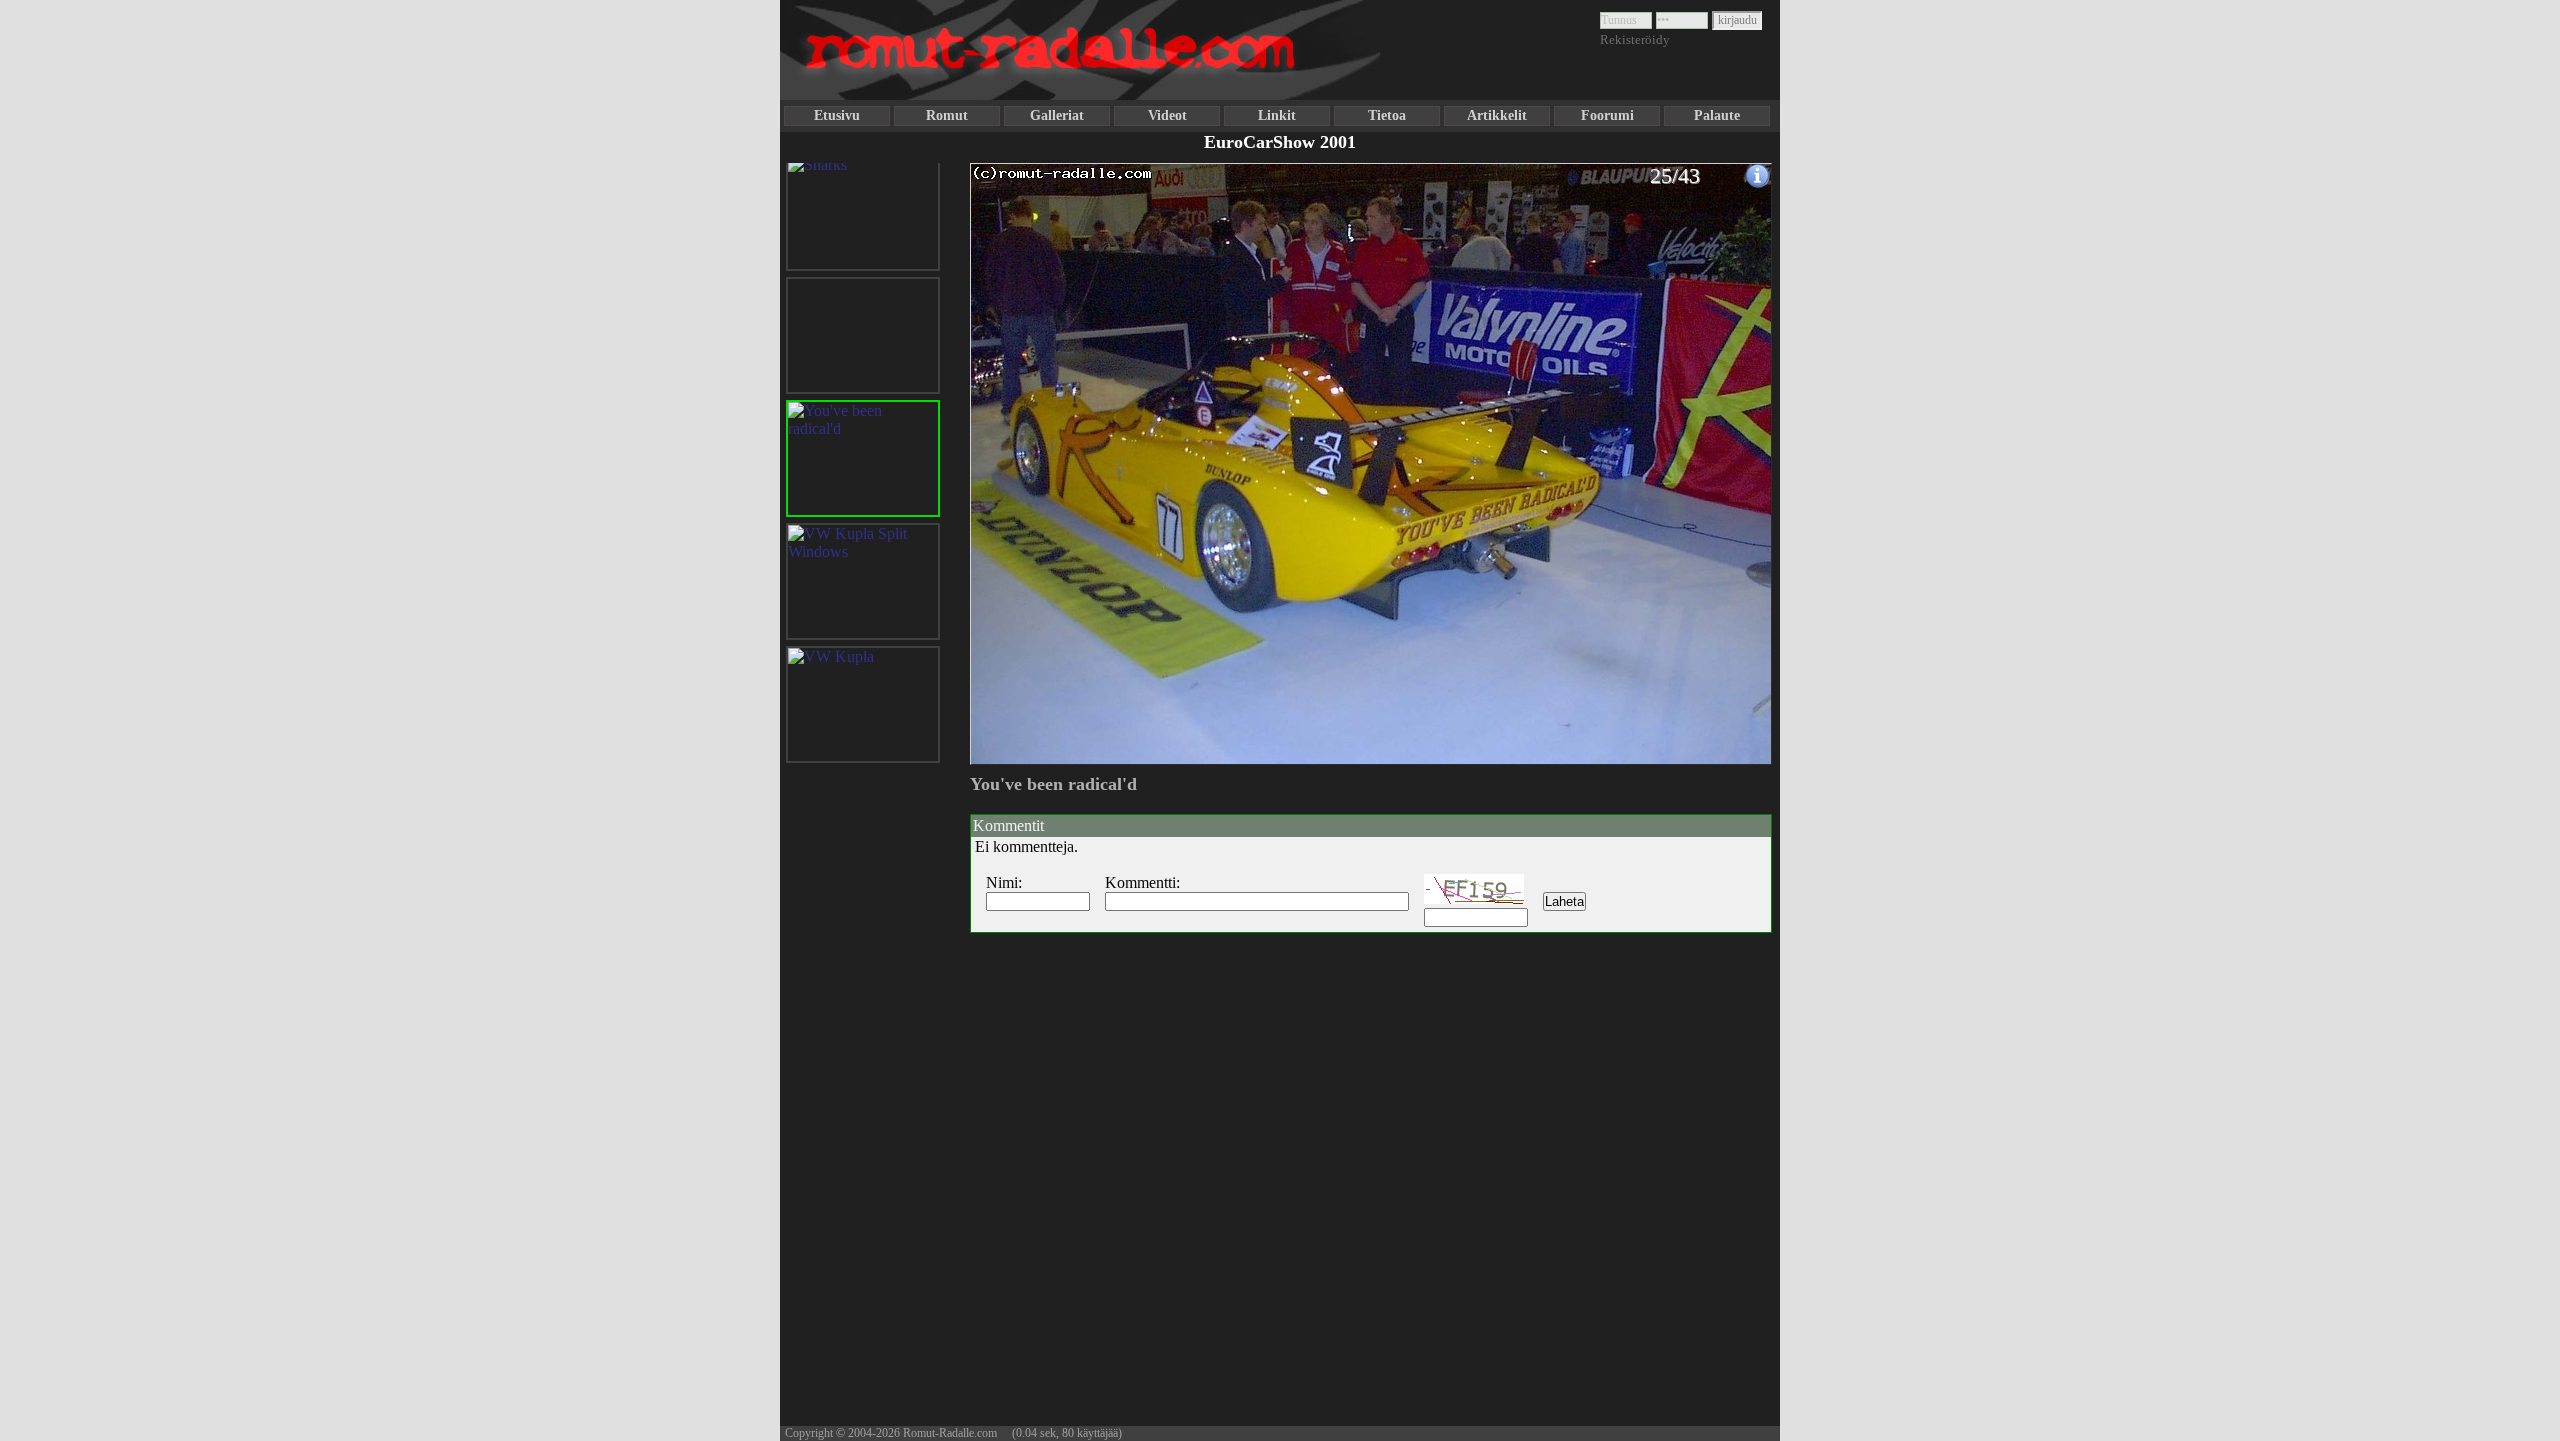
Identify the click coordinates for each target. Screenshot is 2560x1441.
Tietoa (1387, 115)
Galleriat (1057, 115)
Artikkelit (1497, 115)
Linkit (1277, 115)
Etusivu (837, 115)
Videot (1167, 115)
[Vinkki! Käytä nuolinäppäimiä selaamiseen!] (1010, 453)
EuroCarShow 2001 (1280, 142)
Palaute (1717, 115)
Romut (947, 115)
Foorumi (1607, 115)
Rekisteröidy (1635, 39)
